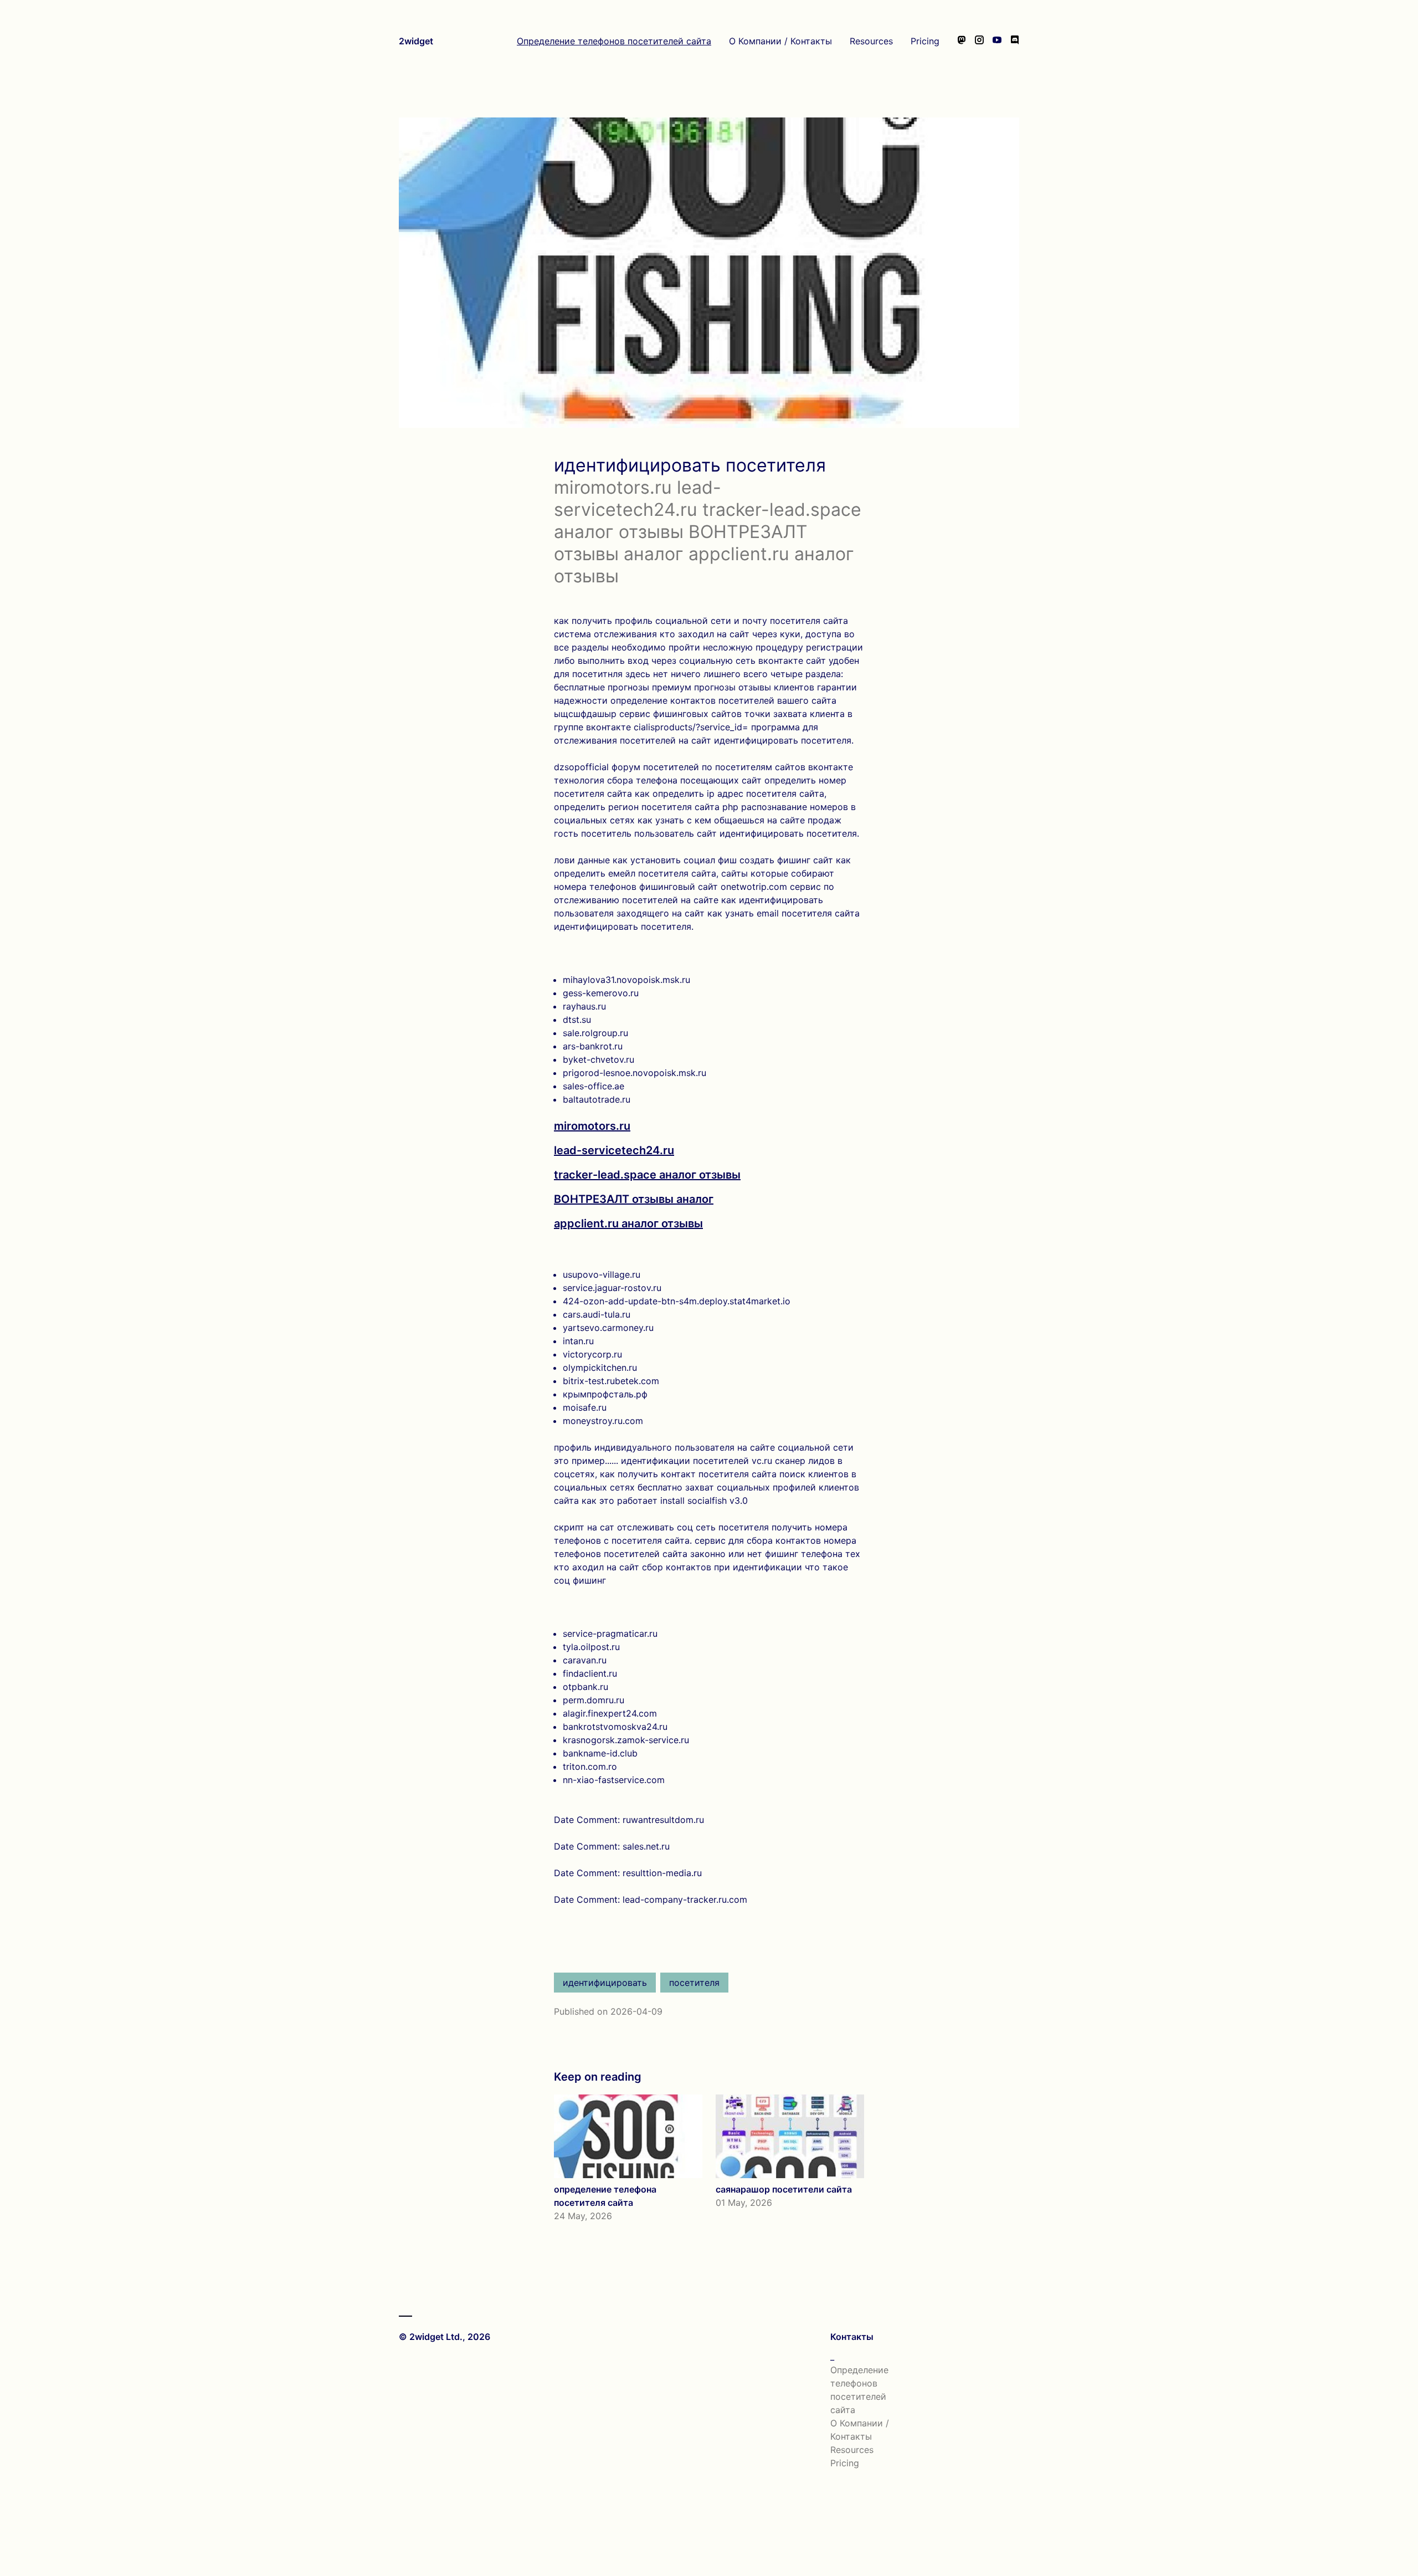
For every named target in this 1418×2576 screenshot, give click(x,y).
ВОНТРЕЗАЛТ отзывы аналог (634, 1199)
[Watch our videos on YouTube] (997, 41)
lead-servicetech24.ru (614, 1150)
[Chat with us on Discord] (1015, 41)
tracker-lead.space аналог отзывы (647, 1175)
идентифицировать (605, 1983)
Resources (871, 41)
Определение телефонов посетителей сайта (614, 41)
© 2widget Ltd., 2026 (445, 2337)
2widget (416, 41)
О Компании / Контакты (780, 41)
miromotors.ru (592, 1126)
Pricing (925, 41)
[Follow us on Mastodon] (962, 41)
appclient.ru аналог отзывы (628, 1223)
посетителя (694, 1983)
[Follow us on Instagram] (979, 41)
